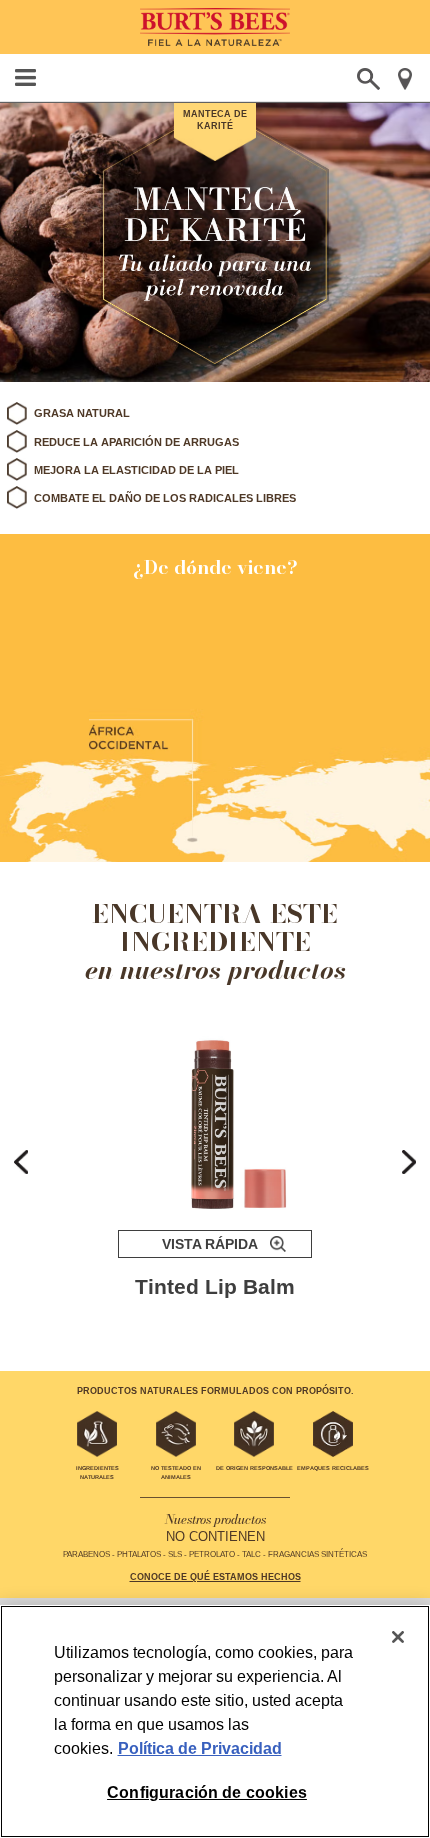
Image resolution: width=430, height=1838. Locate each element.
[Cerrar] (398, 1637)
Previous (21, 1162)
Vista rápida (210, 1244)
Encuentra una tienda (404, 79)
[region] (215, 1721)
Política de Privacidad (200, 1748)
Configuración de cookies (207, 1792)
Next (409, 1162)
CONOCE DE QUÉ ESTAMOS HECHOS (215, 1577)
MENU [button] (26, 77)
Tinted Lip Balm (215, 1286)
